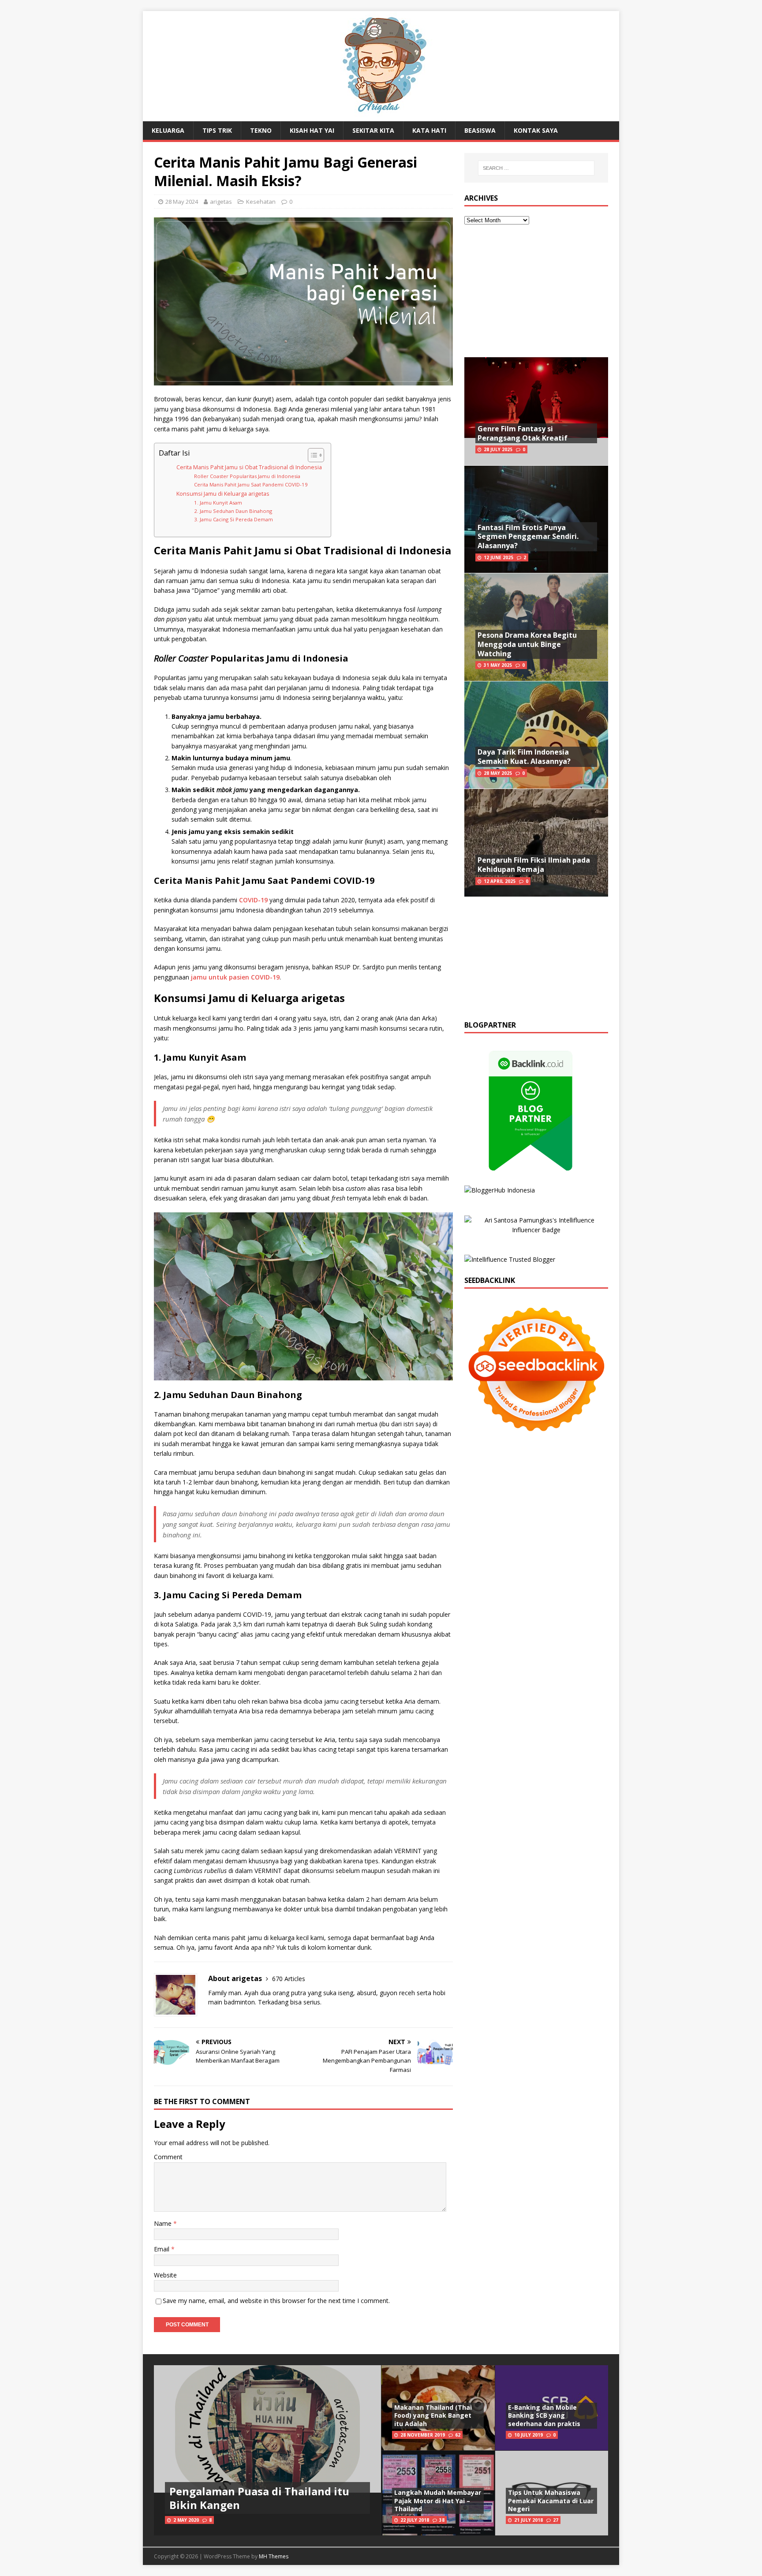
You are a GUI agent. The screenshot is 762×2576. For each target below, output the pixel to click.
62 (458, 2435)
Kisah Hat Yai (312, 130)
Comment (168, 2157)
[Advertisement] (536, 291)
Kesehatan (261, 202)
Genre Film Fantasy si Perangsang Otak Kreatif (523, 433)
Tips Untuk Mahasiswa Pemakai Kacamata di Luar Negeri (551, 2500)
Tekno (261, 130)
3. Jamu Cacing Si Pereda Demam (233, 519)
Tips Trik (217, 130)
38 (442, 2520)
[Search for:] (536, 168)
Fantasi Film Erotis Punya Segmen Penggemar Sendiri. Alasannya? (528, 537)
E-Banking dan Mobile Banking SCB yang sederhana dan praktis (544, 2415)
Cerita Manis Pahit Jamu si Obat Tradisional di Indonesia (249, 467)
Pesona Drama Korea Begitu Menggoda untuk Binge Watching (527, 644)
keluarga (168, 130)
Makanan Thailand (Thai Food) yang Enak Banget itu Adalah (433, 2415)
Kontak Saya (536, 130)
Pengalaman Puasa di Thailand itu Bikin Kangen (259, 2498)
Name (164, 2223)
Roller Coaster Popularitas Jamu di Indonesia (247, 476)
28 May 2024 (182, 202)
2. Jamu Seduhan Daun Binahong (233, 511)
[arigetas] (381, 116)
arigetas (221, 202)
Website (165, 2275)
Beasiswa (480, 130)
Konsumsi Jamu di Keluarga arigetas (223, 494)
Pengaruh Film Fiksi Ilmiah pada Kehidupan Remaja (534, 865)
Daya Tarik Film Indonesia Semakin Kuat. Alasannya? (524, 757)
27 (556, 2520)
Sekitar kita (373, 130)
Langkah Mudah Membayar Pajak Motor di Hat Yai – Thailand (438, 2500)
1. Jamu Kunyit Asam (218, 503)
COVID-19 (253, 900)
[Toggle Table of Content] (312, 455)
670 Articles (289, 1979)
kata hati (429, 130)
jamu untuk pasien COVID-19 (235, 977)
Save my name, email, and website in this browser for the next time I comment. (276, 2301)
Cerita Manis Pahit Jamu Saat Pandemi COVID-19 (251, 484)
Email (162, 2249)
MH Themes (274, 2556)
